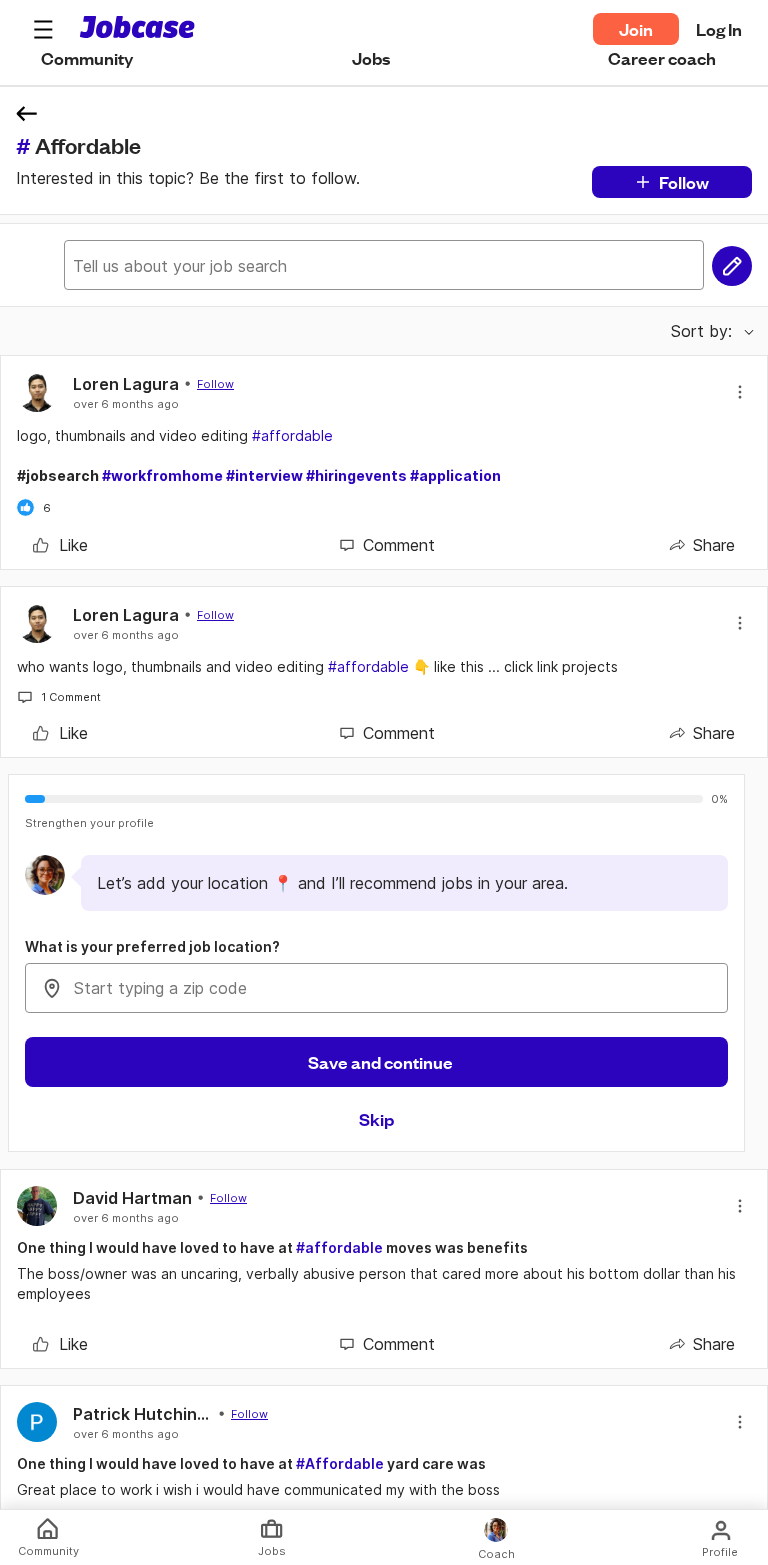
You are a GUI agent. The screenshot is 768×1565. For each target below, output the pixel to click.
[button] (43, 29)
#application (455, 475)
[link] (60, 545)
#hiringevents (356, 475)
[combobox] (376, 988)
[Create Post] (732, 266)
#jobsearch (259, 475)
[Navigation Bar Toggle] (43, 29)
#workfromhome (162, 475)
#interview (264, 475)
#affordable (292, 435)
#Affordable (340, 1463)
